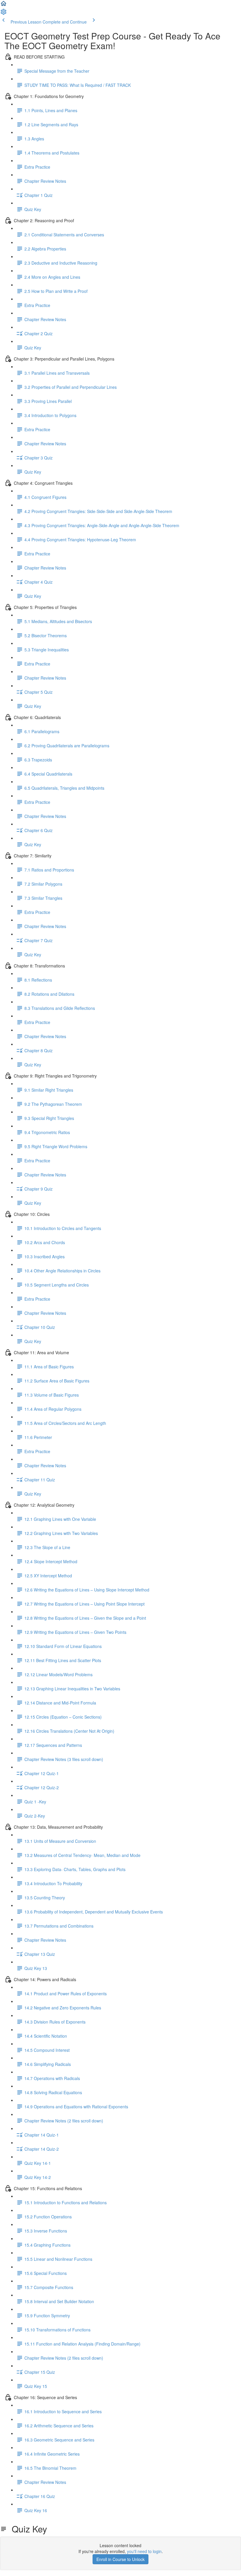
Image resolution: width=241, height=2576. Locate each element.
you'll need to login (144, 2551)
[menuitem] (4, 14)
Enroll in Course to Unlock (120, 2559)
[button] (4, 5)
